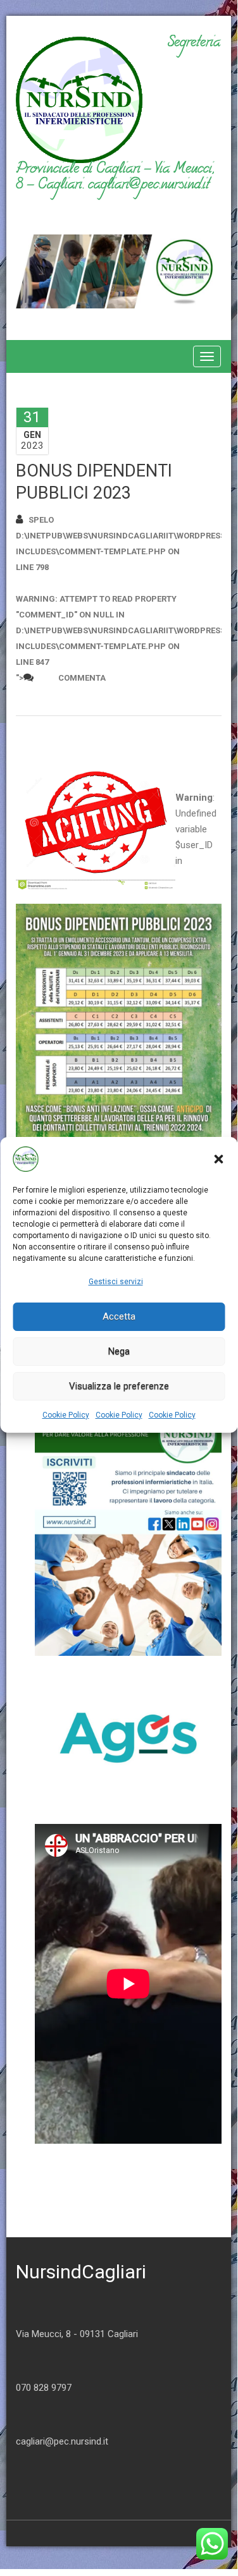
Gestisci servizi (116, 1282)
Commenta (82, 678)
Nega (119, 1351)
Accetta (119, 1316)
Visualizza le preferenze (119, 1386)
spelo (41, 520)
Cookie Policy (66, 1415)
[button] (218, 1159)
